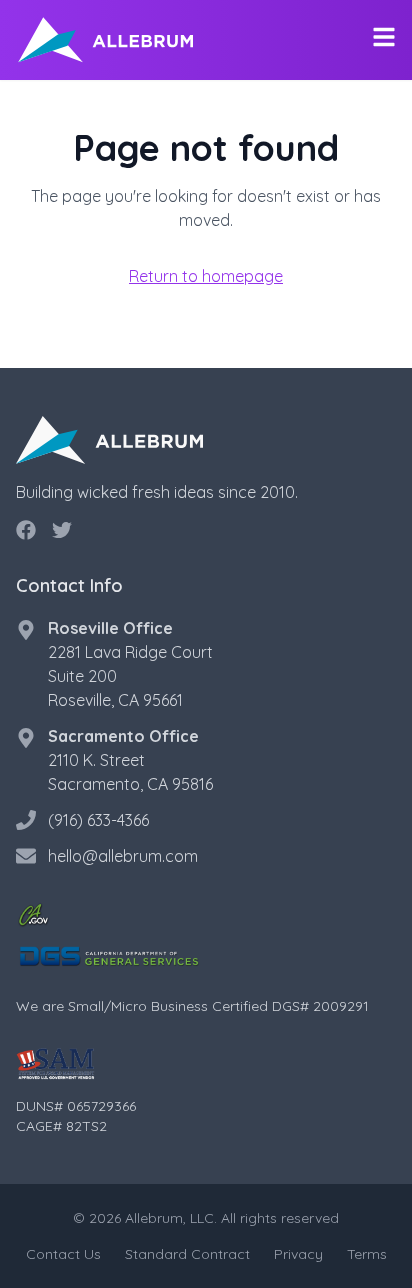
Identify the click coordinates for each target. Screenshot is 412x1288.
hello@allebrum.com (123, 856)
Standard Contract (187, 1254)
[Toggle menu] (384, 37)
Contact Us (63, 1254)
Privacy (298, 1254)
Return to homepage (206, 276)
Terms (367, 1254)
